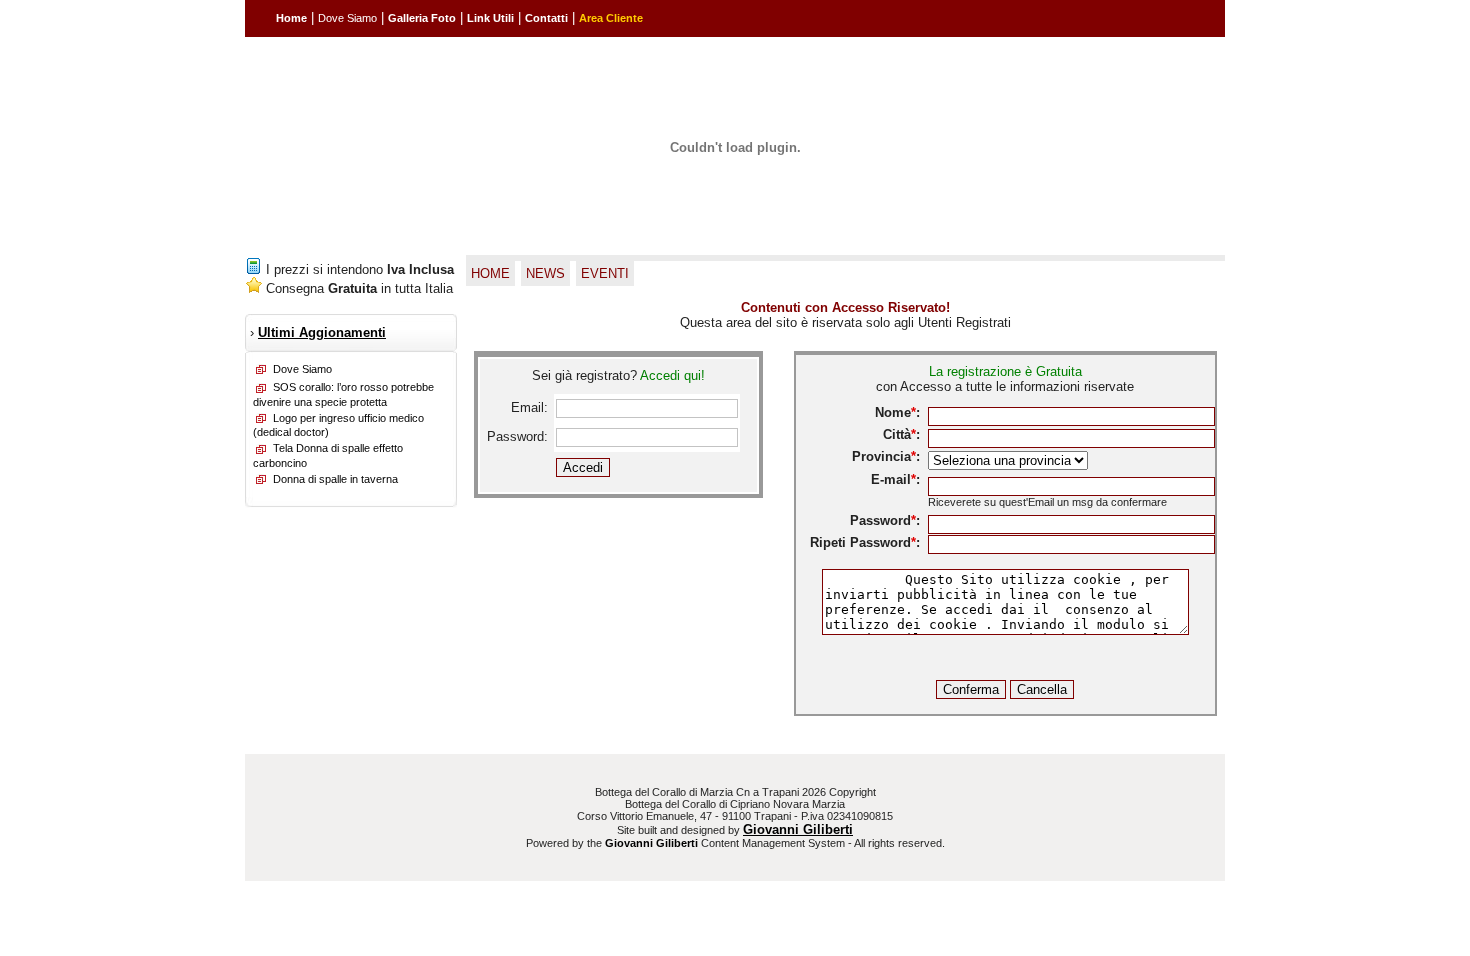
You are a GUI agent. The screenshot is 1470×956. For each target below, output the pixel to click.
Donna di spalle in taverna (335, 479)
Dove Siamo (347, 18)
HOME (490, 273)
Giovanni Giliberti (798, 829)
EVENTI (605, 273)
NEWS (545, 273)
